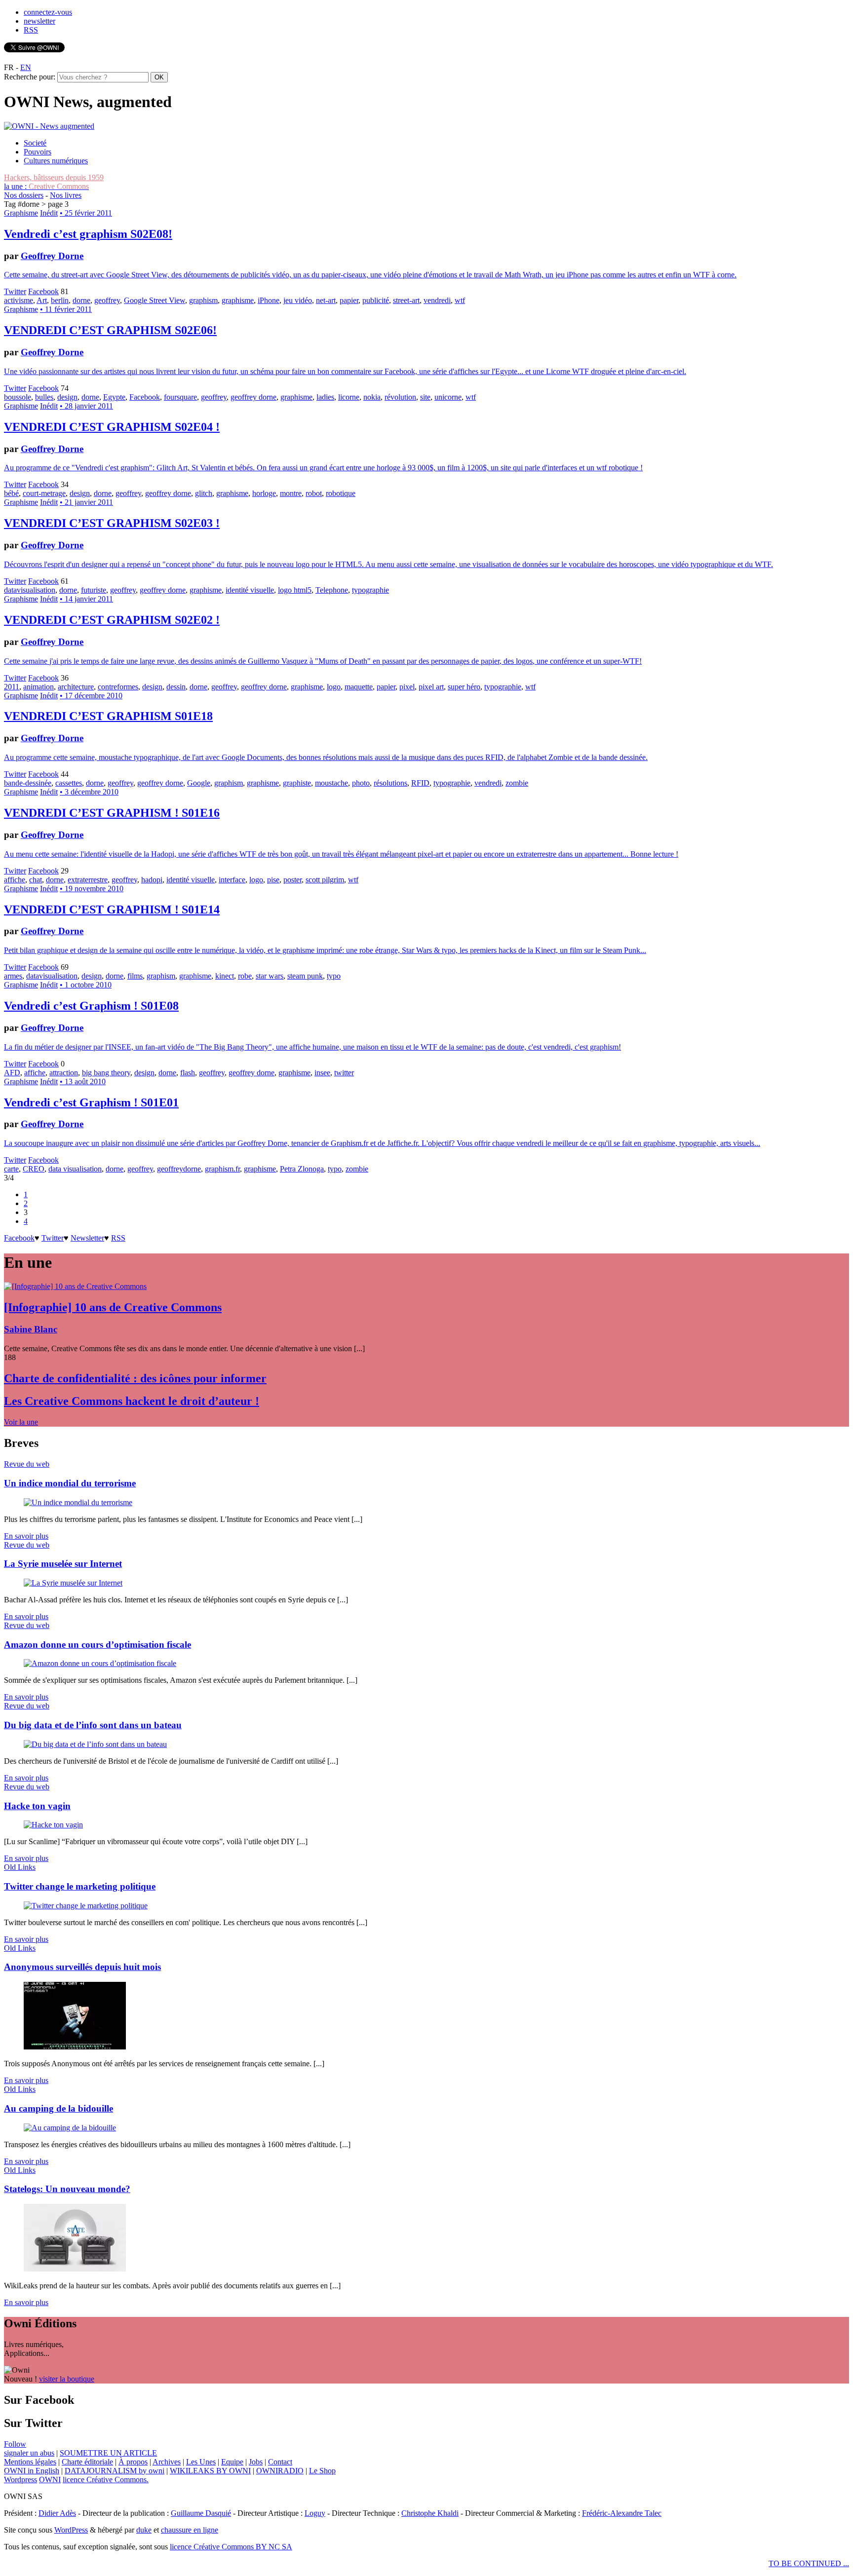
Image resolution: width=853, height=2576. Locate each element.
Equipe (232, 2462)
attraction (64, 1073)
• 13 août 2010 (83, 1081)
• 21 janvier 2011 (86, 502)
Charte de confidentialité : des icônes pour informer (135, 1378)
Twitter (15, 291)
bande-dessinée (28, 783)
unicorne (448, 397)
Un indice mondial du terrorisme (70, 1483)
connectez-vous (48, 12)
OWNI (50, 2480)
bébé (11, 493)
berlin (60, 300)
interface (232, 880)
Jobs (256, 2462)
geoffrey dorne (253, 397)
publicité (376, 300)
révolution (400, 397)
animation (39, 687)
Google (199, 783)
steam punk (305, 976)
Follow (15, 2444)
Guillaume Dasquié (201, 2513)
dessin (176, 687)
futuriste (94, 590)
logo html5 (295, 590)
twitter (344, 1073)
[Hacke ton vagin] (53, 1825)
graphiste (297, 783)
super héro (464, 687)
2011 (12, 687)
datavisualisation (30, 590)
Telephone (332, 590)
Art (42, 300)
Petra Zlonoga (302, 1169)
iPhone (269, 300)
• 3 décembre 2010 (89, 792)
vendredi (437, 300)
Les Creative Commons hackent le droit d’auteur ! (132, 1401)
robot (314, 493)
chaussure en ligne (190, 2530)
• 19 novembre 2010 (92, 889)
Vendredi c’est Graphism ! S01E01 (91, 1102)
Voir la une (21, 1422)
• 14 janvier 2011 (86, 599)
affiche (15, 880)
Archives (167, 2462)
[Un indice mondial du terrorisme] (78, 1502)
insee (322, 1073)
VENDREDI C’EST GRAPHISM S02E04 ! (112, 427)
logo (334, 687)
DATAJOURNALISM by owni (115, 2471)
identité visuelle (250, 590)
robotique (341, 493)
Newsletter (87, 1238)
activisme (19, 300)
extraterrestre (88, 880)
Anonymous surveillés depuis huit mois (82, 1967)
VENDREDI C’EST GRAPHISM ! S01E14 (112, 909)
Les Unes (201, 2462)
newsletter (39, 21)
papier (349, 300)
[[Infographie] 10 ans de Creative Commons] (75, 1286)
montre (291, 493)
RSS (31, 30)
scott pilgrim (325, 880)
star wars (270, 976)
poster (292, 880)
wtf (460, 300)
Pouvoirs (38, 152)
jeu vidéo (298, 300)
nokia (372, 397)
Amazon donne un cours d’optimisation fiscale (97, 1645)
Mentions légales (30, 2462)
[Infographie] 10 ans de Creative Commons (113, 1307)
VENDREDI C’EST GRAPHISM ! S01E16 (112, 813)
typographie (370, 590)
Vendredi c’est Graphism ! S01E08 (91, 1006)
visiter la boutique (67, 2379)
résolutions (390, 783)
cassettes (69, 783)
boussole (18, 397)
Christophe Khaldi (430, 2513)
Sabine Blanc (31, 1329)
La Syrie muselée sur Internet (63, 1564)
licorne (349, 397)
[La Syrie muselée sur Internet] (73, 1583)
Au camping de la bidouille (58, 2108)
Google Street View (155, 300)
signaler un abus (29, 2453)
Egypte (114, 397)
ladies (325, 397)
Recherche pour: (30, 77)
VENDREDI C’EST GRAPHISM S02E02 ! (112, 620)
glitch (204, 493)
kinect (225, 976)
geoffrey (107, 300)
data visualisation (75, 1169)
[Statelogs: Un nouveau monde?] (75, 2269)
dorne (81, 300)
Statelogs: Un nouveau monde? (67, 2189)
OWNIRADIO (280, 2471)
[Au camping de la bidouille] (70, 2128)
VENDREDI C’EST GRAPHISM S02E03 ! (112, 523)
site (425, 397)
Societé (35, 143)
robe (245, 976)
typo (334, 976)
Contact (280, 2462)
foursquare (180, 397)
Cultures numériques (56, 161)
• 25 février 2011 (86, 213)
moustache (331, 783)
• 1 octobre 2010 (86, 985)
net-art (326, 300)
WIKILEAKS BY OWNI (210, 2471)
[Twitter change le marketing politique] (86, 1906)
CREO (34, 1169)
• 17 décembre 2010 (91, 696)
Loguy (315, 2513)
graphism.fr (222, 1169)
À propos (133, 2462)
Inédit (49, 213)
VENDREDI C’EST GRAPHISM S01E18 (108, 716)
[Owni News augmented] (49, 126)
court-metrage (44, 493)
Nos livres (66, 195)
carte (11, 1169)
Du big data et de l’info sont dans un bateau (93, 1725)
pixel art (431, 687)
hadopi (152, 880)
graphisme (238, 300)
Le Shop (322, 2471)
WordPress (71, 2530)
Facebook (43, 291)
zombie (517, 783)
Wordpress (20, 2480)
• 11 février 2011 (66, 309)
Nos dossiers (24, 195)
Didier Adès (57, 2513)
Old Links (20, 1867)
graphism (203, 300)
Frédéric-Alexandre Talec (622, 2513)
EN (26, 67)
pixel (407, 687)
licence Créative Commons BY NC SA (231, 2547)
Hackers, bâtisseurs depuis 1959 (54, 177)
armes (13, 976)
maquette (359, 687)
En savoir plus (26, 1536)
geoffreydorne (179, 1169)
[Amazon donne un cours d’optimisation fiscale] (100, 1663)
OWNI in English (32, 2471)
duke (144, 2530)
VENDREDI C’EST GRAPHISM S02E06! (110, 330)
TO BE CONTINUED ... (809, 2563)
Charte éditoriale (87, 2462)
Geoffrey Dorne (52, 256)
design (67, 397)
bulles (44, 397)
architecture (76, 687)
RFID (420, 783)
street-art (406, 300)
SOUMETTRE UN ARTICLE (108, 2453)
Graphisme (21, 213)
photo (361, 783)
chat (36, 880)
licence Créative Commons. (106, 2480)
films (135, 976)
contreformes (118, 687)
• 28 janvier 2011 (86, 406)
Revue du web (27, 1464)
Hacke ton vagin (37, 1806)
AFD (12, 1073)
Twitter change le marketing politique (80, 1886)
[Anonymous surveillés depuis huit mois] (75, 2047)
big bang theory (106, 1073)
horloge (264, 493)
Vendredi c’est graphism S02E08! (88, 234)
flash (188, 1073)
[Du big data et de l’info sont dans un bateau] (95, 1744)
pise (273, 880)
